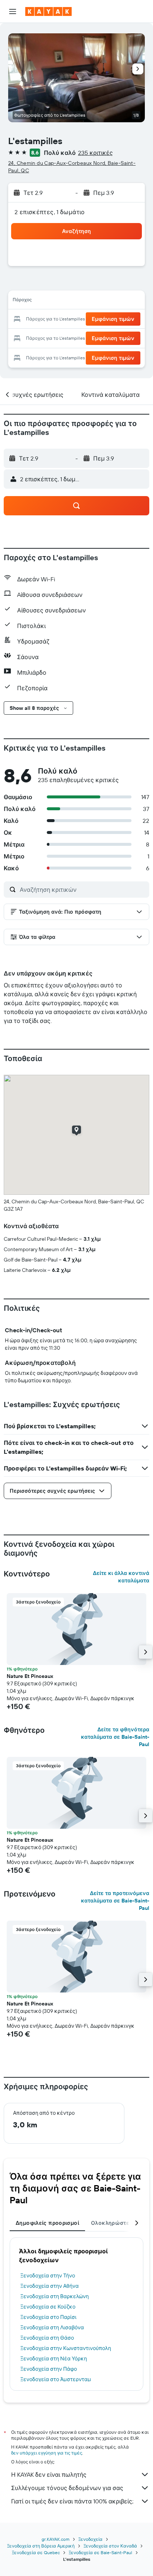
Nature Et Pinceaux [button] (30, 1676)
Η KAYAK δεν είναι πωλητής (49, 2474)
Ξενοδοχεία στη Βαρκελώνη (55, 2296)
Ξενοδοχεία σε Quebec (36, 2552)
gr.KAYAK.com (56, 2539)
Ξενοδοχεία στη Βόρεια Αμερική (41, 2546)
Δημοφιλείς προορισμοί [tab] (47, 2223)
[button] (13, 11)
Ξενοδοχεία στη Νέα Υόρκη (54, 2359)
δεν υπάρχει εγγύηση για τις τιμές (47, 2453)
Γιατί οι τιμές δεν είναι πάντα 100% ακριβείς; (72, 2501)
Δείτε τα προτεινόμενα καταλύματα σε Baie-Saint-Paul (115, 1901)
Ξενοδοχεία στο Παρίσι (48, 2317)
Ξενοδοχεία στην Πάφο (49, 2369)
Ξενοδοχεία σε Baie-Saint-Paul (100, 2552)
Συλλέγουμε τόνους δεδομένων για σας (67, 2488)
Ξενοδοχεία (90, 2539)
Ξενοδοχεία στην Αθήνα (50, 2286)
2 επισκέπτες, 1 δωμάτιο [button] (50, 212)
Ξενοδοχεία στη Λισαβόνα (52, 2327)
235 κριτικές (95, 153)
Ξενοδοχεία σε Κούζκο (48, 2307)
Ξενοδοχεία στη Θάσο (47, 2338)
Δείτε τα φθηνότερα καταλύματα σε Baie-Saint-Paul (115, 1737)
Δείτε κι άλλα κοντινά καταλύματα (121, 1577)
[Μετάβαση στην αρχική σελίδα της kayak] (48, 11)
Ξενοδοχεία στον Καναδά (110, 2546)
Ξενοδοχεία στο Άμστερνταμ (56, 2379)
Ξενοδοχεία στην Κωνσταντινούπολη (66, 2348)
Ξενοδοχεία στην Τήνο (48, 2276)
